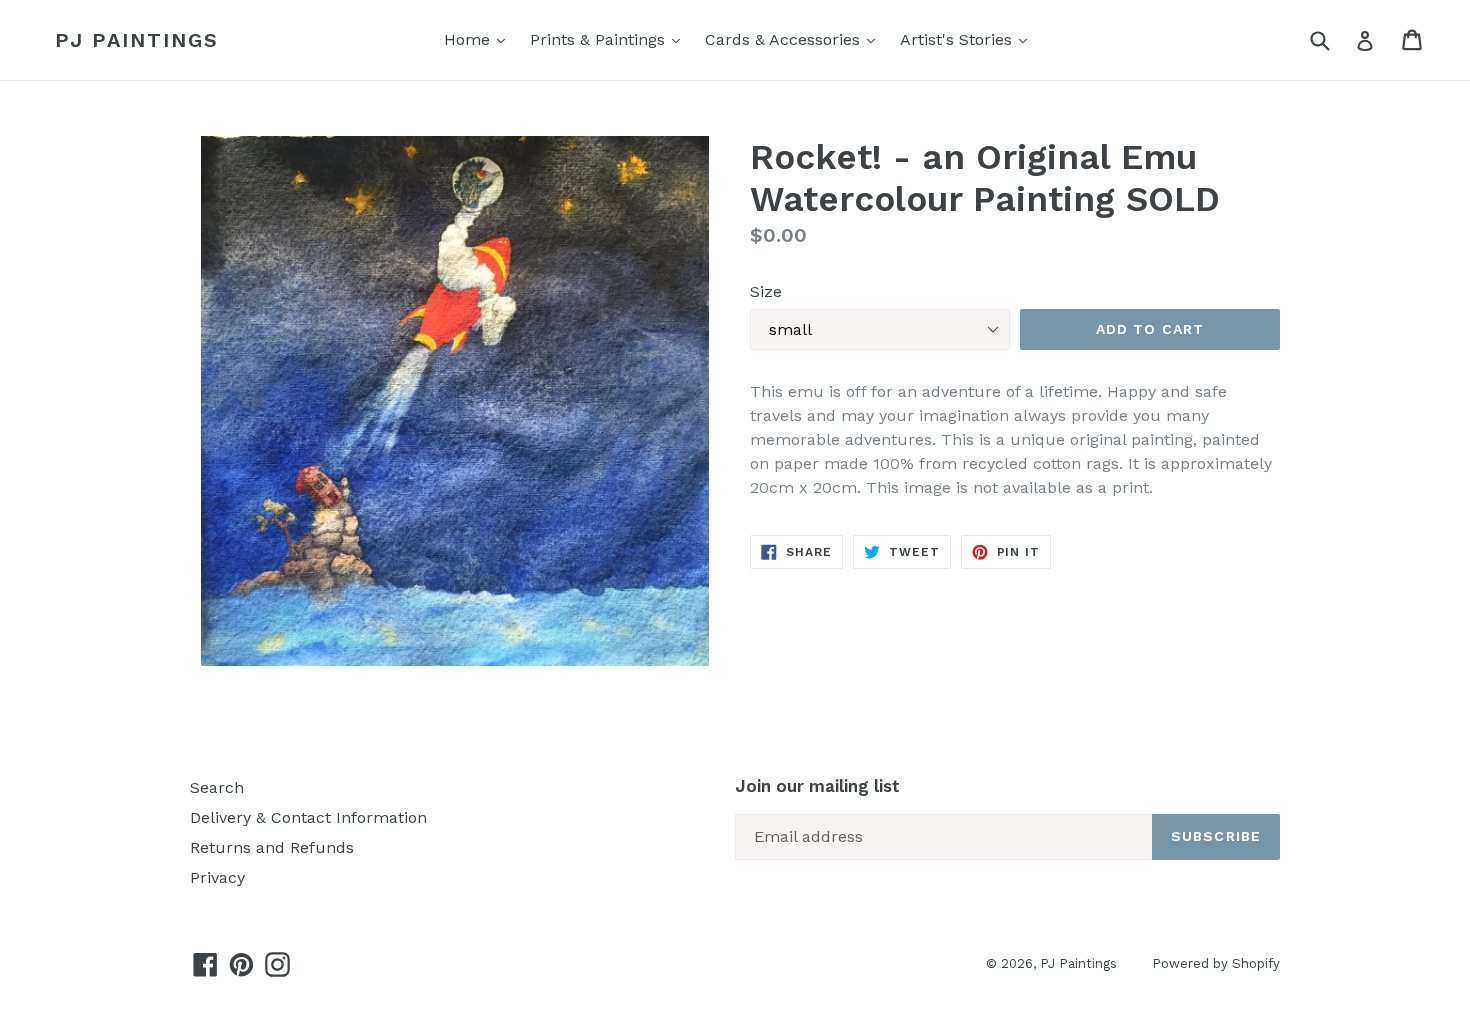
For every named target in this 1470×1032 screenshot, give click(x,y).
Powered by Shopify (1216, 963)
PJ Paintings (137, 40)
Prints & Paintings (600, 39)
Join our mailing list (817, 786)
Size (766, 291)
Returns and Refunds (272, 847)
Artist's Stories (958, 39)
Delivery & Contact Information (308, 817)
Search (217, 787)
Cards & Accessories (785, 39)
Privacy (217, 877)
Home (469, 39)
